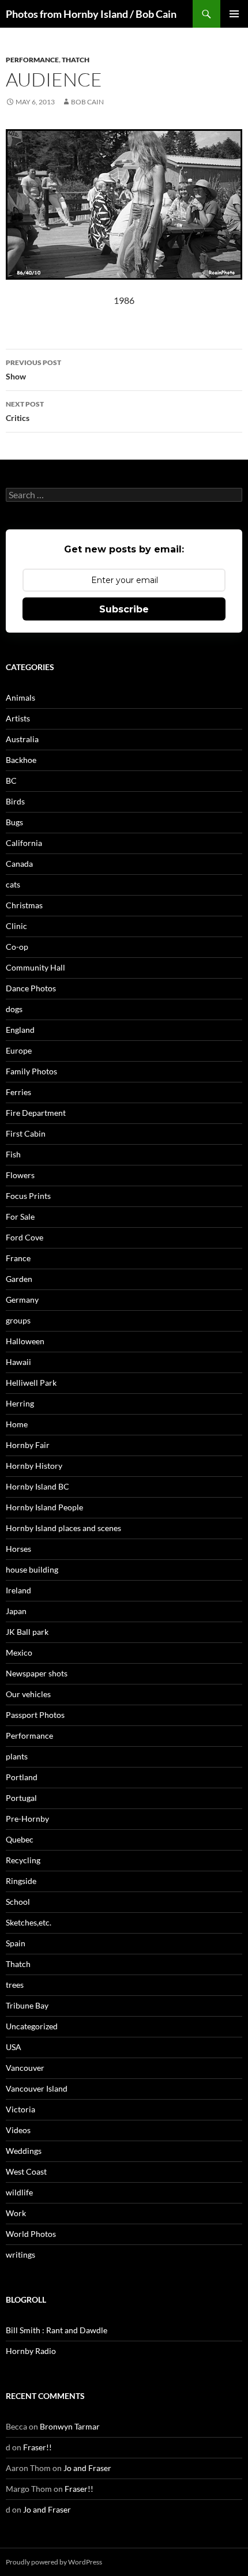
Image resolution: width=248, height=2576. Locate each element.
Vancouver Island (37, 2088)
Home (17, 1424)
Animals (20, 697)
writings (20, 2255)
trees (15, 1985)
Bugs (14, 822)
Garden (19, 1279)
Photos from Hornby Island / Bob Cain (91, 14)
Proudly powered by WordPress (54, 2562)
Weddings (24, 2151)
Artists (18, 718)
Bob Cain (87, 102)
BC (11, 781)
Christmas (24, 905)
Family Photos (31, 1071)
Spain (16, 1943)
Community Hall (35, 967)
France (18, 1258)
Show (33, 370)
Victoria (20, 2109)
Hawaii (18, 1362)
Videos (18, 2130)
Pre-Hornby (27, 1819)
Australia (22, 739)
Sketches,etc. (29, 1922)
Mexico (19, 1652)
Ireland (18, 1590)
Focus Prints (28, 1196)
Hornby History (34, 1466)
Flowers (20, 1175)
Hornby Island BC (37, 1486)
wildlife (19, 2192)
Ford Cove (25, 1237)
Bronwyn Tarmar (70, 2426)
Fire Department (36, 1113)
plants (17, 1756)
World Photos (31, 2234)
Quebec (20, 1839)
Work (16, 2213)
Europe (19, 1050)
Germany (22, 1300)
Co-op (17, 947)
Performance (32, 60)
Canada (19, 864)
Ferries (18, 1092)
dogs (14, 1009)
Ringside (21, 1881)
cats (13, 884)
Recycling (23, 1860)
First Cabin (26, 1133)
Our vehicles (28, 1694)
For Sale (20, 1216)
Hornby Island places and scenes (63, 1528)
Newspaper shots (37, 1673)
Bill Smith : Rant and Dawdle (57, 2330)
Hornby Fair (28, 1445)
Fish (13, 1154)
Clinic (16, 926)
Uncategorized (32, 2026)
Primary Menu (234, 14)
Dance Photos (31, 988)
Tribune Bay (27, 2005)
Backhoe (21, 760)
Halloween (25, 1341)
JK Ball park (27, 1632)
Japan (16, 1611)
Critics (25, 411)
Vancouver (25, 2068)
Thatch (76, 60)
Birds (15, 801)
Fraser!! (37, 2447)
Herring (20, 1403)
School (18, 1902)
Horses (18, 1549)
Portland (22, 1777)
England (20, 1030)
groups (18, 1320)
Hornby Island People (44, 1507)
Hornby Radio (31, 2351)
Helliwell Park (31, 1383)
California (24, 843)
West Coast (26, 2171)
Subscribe (124, 609)
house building (32, 1569)
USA (14, 2047)
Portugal (21, 1798)
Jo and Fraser (87, 2468)
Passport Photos (35, 1715)
